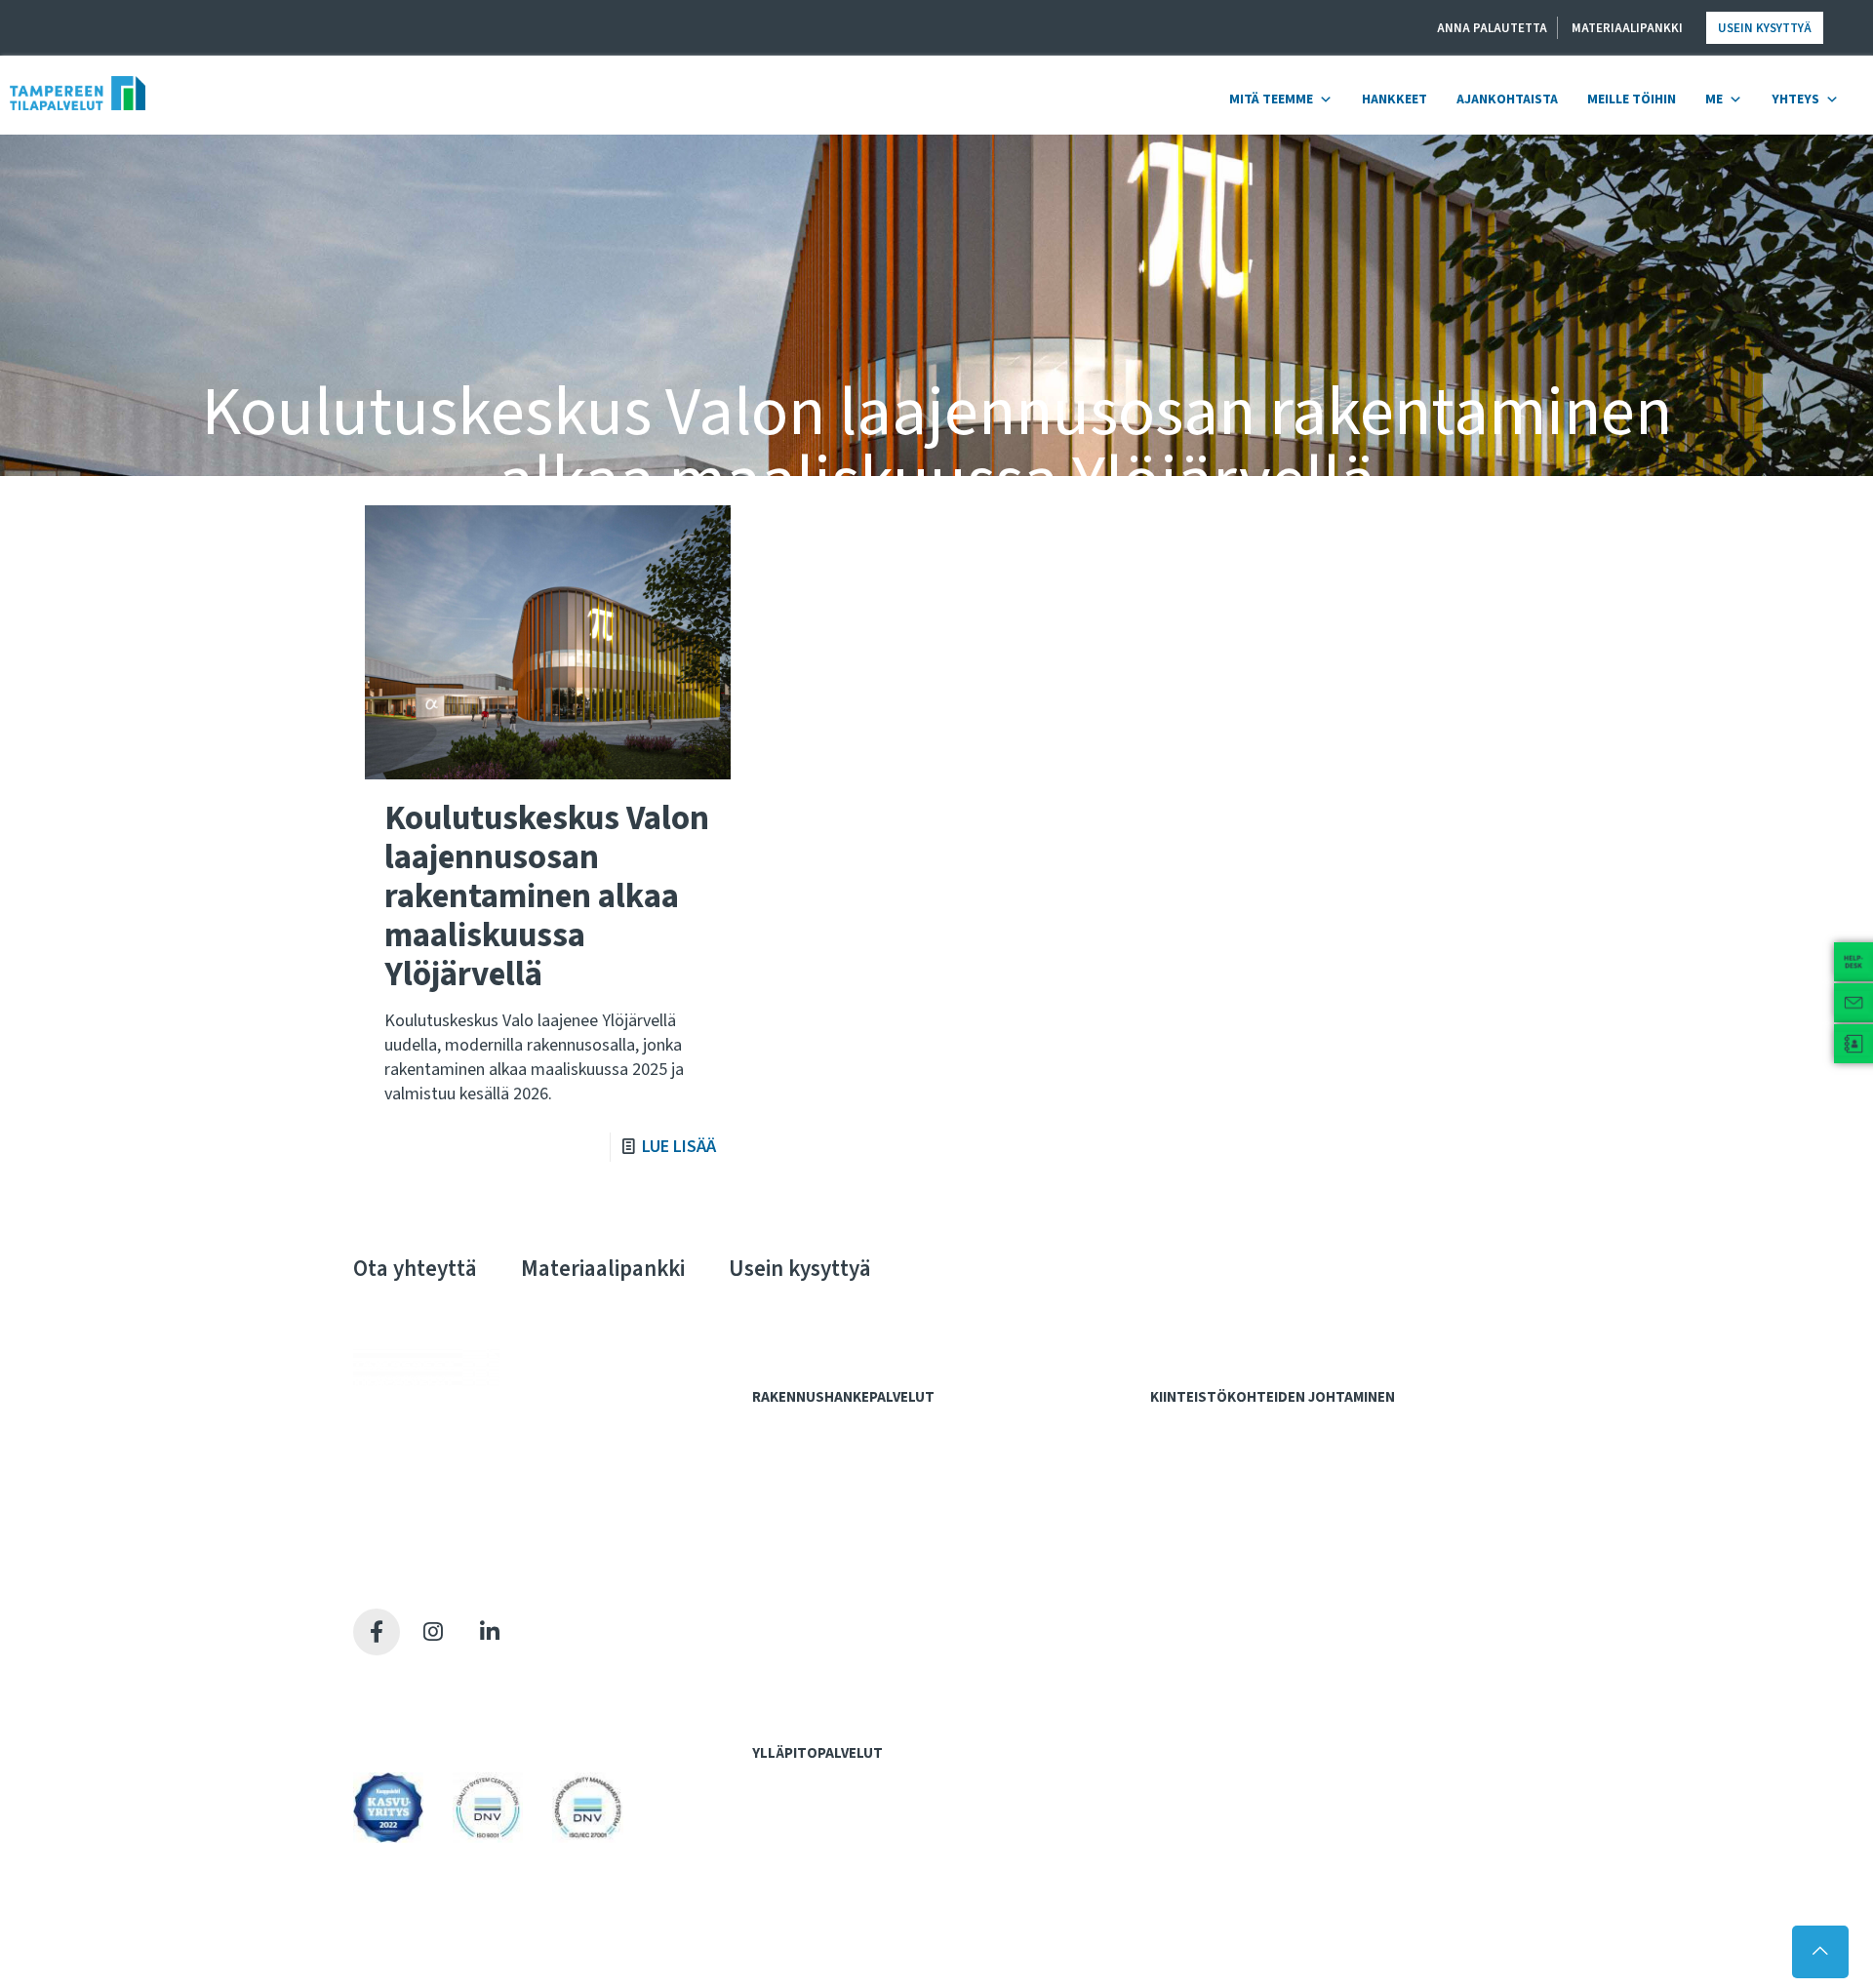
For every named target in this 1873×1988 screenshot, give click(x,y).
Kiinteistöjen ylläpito (826, 1783)
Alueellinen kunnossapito (839, 1802)
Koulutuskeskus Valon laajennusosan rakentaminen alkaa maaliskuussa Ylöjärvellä (547, 896)
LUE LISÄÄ (679, 1147)
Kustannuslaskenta (822, 1508)
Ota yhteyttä (415, 1269)
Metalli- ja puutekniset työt (844, 1822)
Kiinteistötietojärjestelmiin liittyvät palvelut (1291, 1467)
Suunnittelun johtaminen (837, 1649)
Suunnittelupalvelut (821, 1529)
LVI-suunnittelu (808, 1588)
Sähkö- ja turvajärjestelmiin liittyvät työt (882, 1863)
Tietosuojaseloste (413, 1702)
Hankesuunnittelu (817, 1488)
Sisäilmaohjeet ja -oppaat (1238, 1588)
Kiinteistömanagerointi (1231, 1447)
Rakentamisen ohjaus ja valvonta (861, 1669)
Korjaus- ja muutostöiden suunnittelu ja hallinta (1299, 1488)
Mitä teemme (1271, 99)
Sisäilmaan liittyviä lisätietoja (1248, 1609)
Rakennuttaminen (815, 1629)
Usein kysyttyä (1765, 28)
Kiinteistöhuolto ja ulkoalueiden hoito (1273, 1508)
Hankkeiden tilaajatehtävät (844, 1447)
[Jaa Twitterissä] (433, 1632)
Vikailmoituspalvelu (822, 1924)
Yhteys (1795, 99)
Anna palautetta (1492, 28)
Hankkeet (1395, 99)
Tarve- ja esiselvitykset (835, 1467)
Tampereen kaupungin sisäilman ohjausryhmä (1297, 1629)
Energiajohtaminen (1219, 1529)
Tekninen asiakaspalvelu (835, 1904)
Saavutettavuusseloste (429, 1726)
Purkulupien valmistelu (832, 1568)
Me (1714, 99)
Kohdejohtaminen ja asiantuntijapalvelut (1288, 1427)
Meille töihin (1632, 99)
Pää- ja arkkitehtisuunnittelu (847, 1547)
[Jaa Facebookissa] (377, 1632)
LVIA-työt (792, 1843)
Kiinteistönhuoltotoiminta (840, 1884)
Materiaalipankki (1627, 28)
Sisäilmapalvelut (1208, 1549)
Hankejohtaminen (815, 1427)
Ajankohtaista (1507, 99)
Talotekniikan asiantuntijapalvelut (864, 1690)
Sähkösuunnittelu (817, 1609)
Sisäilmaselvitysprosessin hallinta (1263, 1568)
